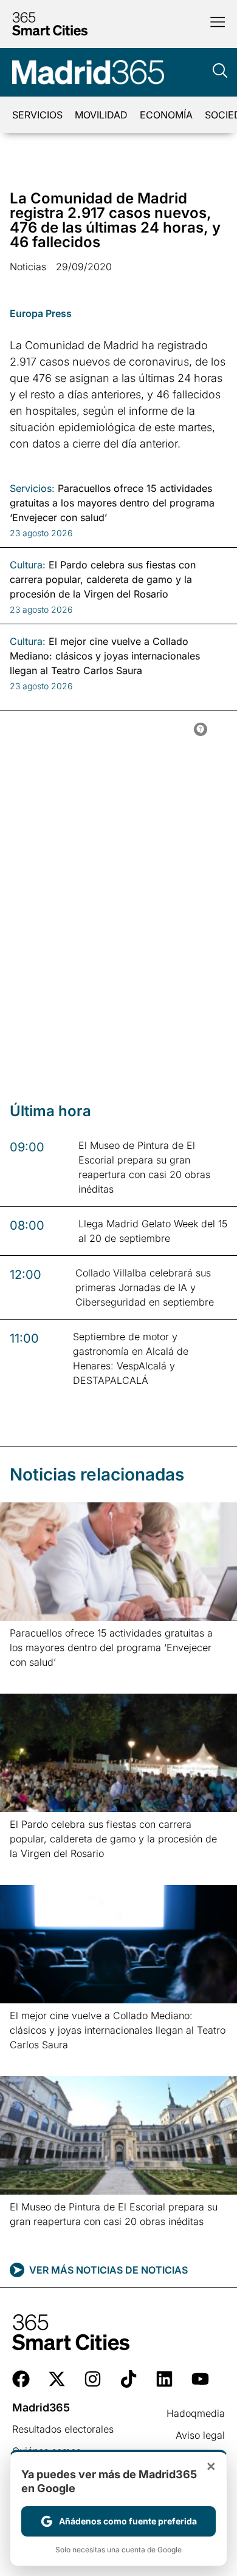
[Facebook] (21, 2379)
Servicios (37, 115)
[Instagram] (93, 2379)
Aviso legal (200, 2435)
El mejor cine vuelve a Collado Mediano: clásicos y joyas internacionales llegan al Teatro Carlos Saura (118, 2030)
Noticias (28, 267)
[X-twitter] (57, 2379)
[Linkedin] (164, 2379)
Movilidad (101, 115)
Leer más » (29, 1678)
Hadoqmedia (196, 2413)
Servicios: (32, 488)
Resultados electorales (63, 2429)
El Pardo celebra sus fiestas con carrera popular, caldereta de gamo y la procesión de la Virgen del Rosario (113, 1839)
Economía (166, 115)
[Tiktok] (129, 2379)
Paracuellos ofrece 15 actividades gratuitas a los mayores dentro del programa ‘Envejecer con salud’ (111, 1647)
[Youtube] (200, 2379)
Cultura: (28, 565)
